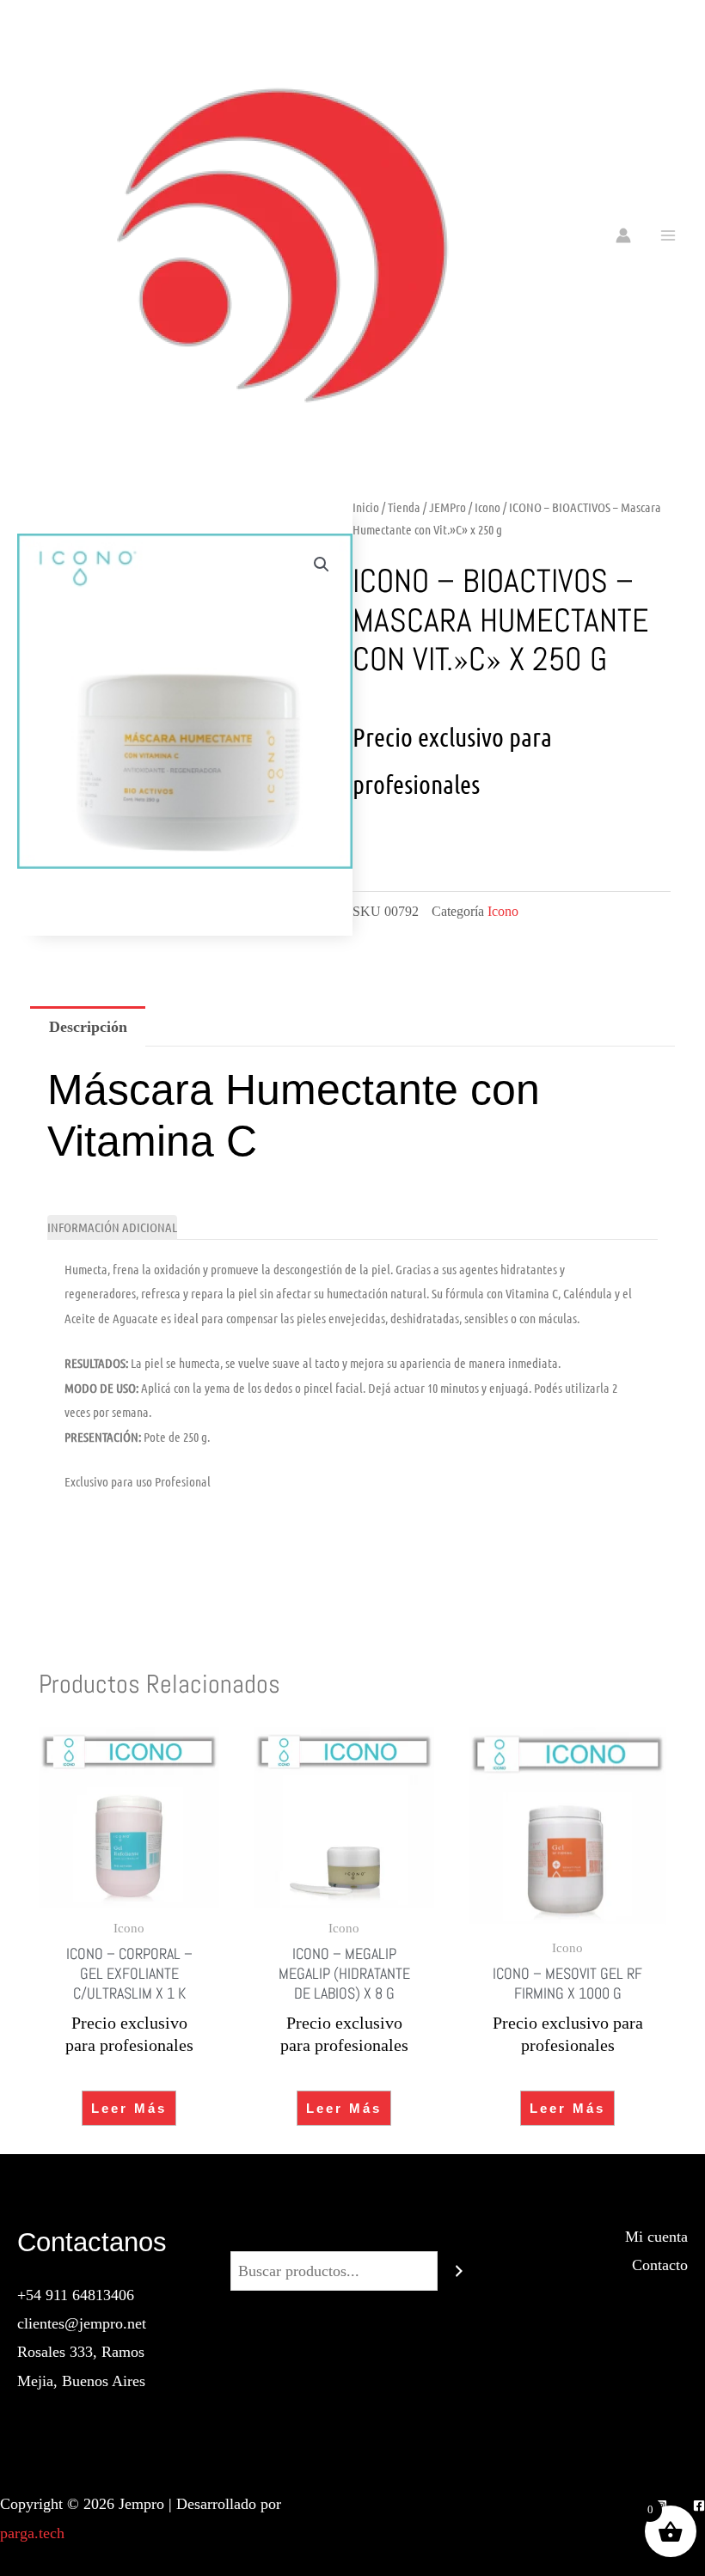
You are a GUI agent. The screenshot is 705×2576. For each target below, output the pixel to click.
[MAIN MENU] (668, 235)
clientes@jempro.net (82, 2323)
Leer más (129, 2108)
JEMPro (448, 507)
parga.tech (32, 2533)
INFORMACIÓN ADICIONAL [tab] (112, 1227)
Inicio (366, 507)
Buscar (352, 2237)
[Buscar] (459, 2271)
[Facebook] (699, 2506)
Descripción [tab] (88, 1027)
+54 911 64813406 (76, 2295)
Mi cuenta (656, 2237)
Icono (487, 507)
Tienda (404, 507)
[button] (322, 565)
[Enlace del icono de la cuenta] (623, 235)
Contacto (660, 2265)
